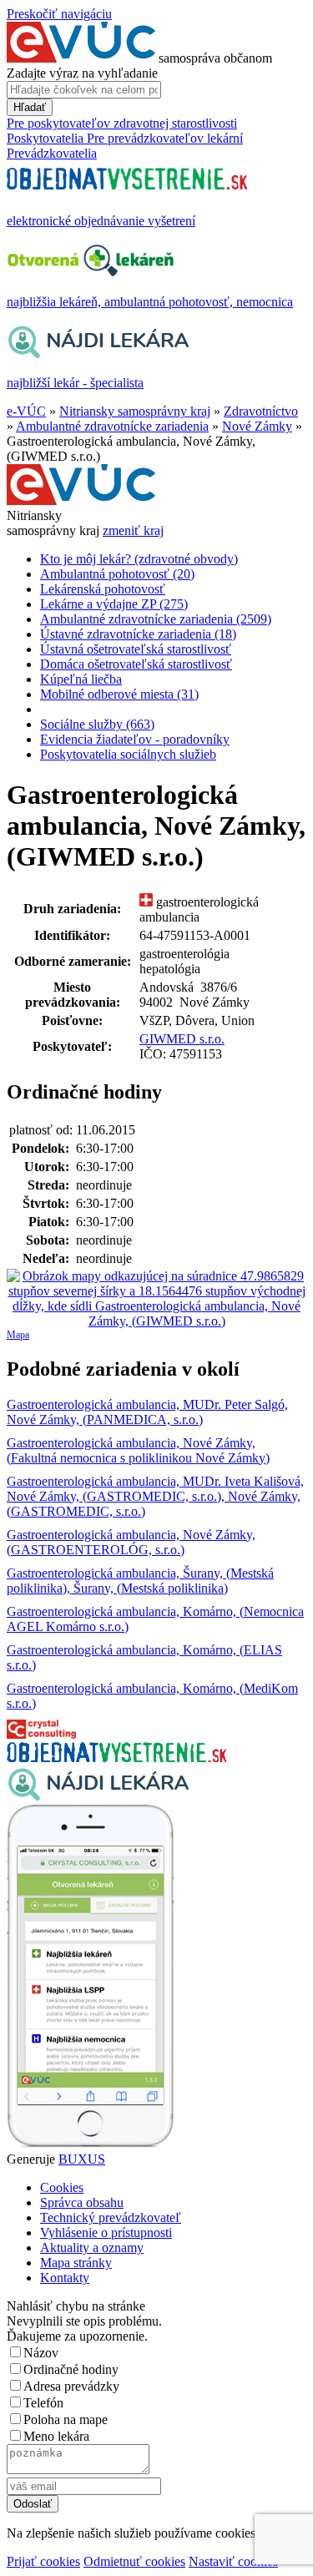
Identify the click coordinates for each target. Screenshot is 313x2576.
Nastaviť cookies (233, 2561)
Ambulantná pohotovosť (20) (117, 574)
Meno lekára (56, 2436)
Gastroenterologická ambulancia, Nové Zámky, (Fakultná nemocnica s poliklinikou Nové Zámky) (138, 1450)
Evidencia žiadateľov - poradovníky (135, 739)
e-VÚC (26, 411)
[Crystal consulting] (41, 1734)
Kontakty (65, 2278)
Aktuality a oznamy (92, 2248)
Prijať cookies (43, 2561)
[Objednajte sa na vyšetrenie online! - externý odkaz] (116, 1758)
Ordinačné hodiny (71, 2369)
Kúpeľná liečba (81, 679)
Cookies (62, 2187)
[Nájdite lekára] (98, 1797)
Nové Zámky (257, 426)
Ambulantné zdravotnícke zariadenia (112, 426)
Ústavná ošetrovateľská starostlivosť (136, 649)
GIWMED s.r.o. (182, 1039)
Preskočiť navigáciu (59, 14)
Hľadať (30, 107)
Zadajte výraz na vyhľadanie (82, 73)
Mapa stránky (76, 2263)
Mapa (18, 1335)
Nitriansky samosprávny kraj (135, 411)
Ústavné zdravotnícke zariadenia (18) (138, 634)
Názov (41, 2353)
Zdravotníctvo (261, 411)
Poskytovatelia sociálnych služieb (128, 754)
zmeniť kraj (133, 530)
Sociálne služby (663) (97, 724)
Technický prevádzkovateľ (111, 2217)
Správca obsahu (82, 2202)
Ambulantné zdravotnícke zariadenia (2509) (156, 619)
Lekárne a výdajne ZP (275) (114, 604)
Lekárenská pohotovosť (103, 589)
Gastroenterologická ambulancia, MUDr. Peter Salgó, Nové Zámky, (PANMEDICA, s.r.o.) (147, 1412)
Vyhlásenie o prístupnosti (106, 2233)
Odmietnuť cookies (134, 2561)
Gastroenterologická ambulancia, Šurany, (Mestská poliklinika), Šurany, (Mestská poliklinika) (140, 1581)
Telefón (43, 2403)
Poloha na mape (66, 2419)
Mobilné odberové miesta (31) (119, 694)
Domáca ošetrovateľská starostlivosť (136, 664)
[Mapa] (156, 1299)
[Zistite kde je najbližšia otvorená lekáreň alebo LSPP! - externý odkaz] (90, 2144)
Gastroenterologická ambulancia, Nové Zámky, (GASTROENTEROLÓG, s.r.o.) (131, 1542)
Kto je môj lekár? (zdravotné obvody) (139, 559)
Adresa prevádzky (71, 2386)
